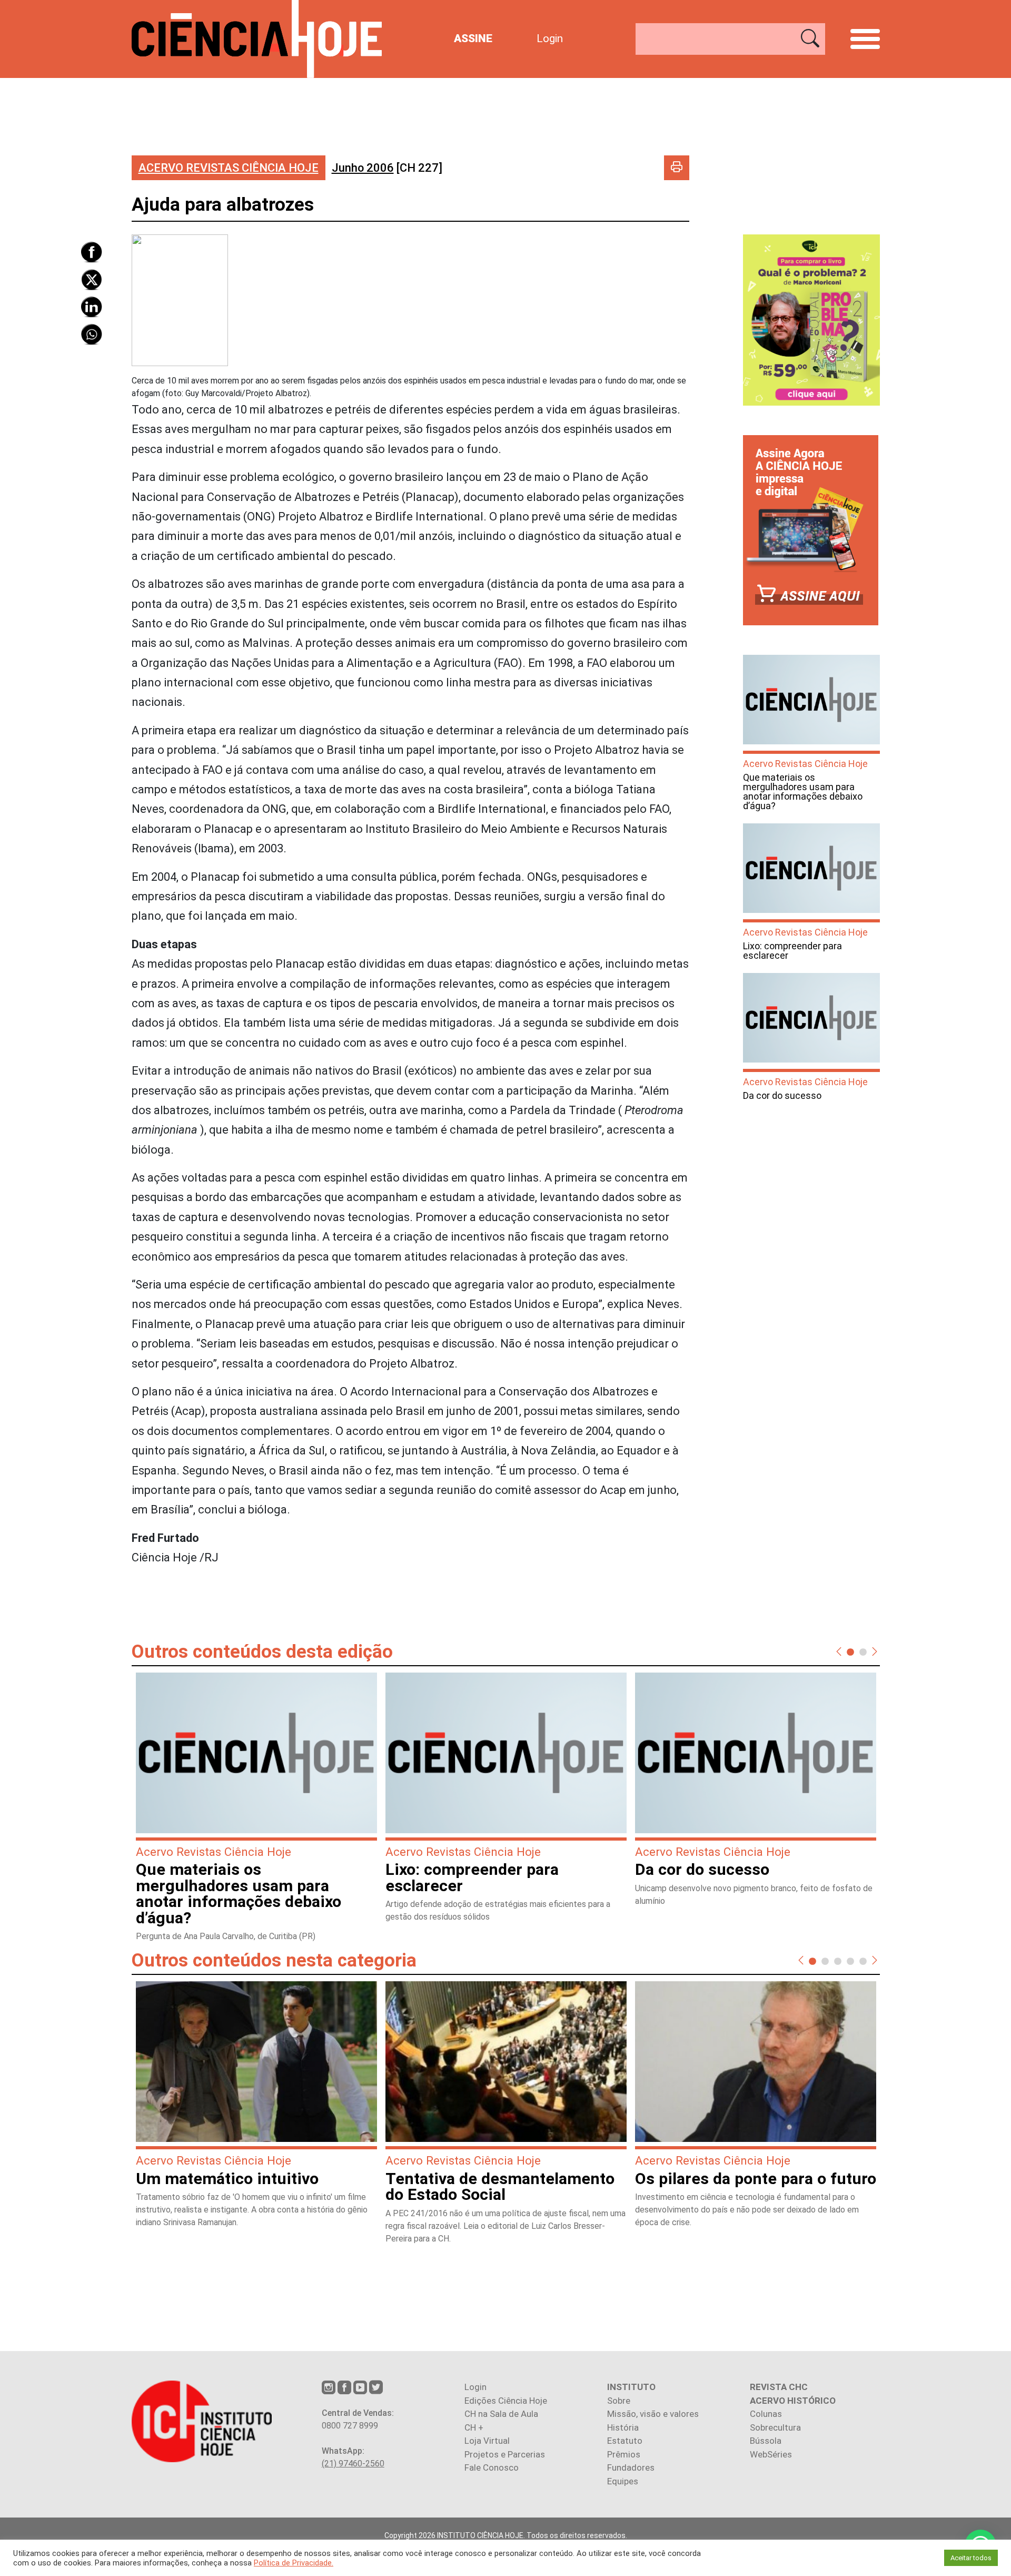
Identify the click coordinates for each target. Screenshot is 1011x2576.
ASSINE (473, 38)
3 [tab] (838, 1961)
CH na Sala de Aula (501, 2414)
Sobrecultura (775, 2427)
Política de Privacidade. (294, 2563)
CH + (474, 2427)
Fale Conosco (492, 2467)
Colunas (766, 2414)
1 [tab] (850, 1651)
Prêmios (624, 2454)
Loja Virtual (487, 2441)
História (623, 2427)
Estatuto (625, 2441)
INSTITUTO (631, 2387)
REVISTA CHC (779, 2387)
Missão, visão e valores (653, 2414)
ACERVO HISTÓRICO (793, 2401)
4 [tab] (850, 1961)
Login (550, 38)
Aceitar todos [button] (971, 2558)
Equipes (623, 2481)
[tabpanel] (256, 1812)
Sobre (619, 2401)
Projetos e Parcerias (505, 2454)
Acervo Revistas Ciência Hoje (229, 168)
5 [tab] (863, 1961)
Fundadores (631, 2467)
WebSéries (771, 2454)
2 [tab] (863, 1651)
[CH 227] (387, 168)
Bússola (766, 2441)
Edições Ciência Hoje (506, 2401)
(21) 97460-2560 (353, 2464)
